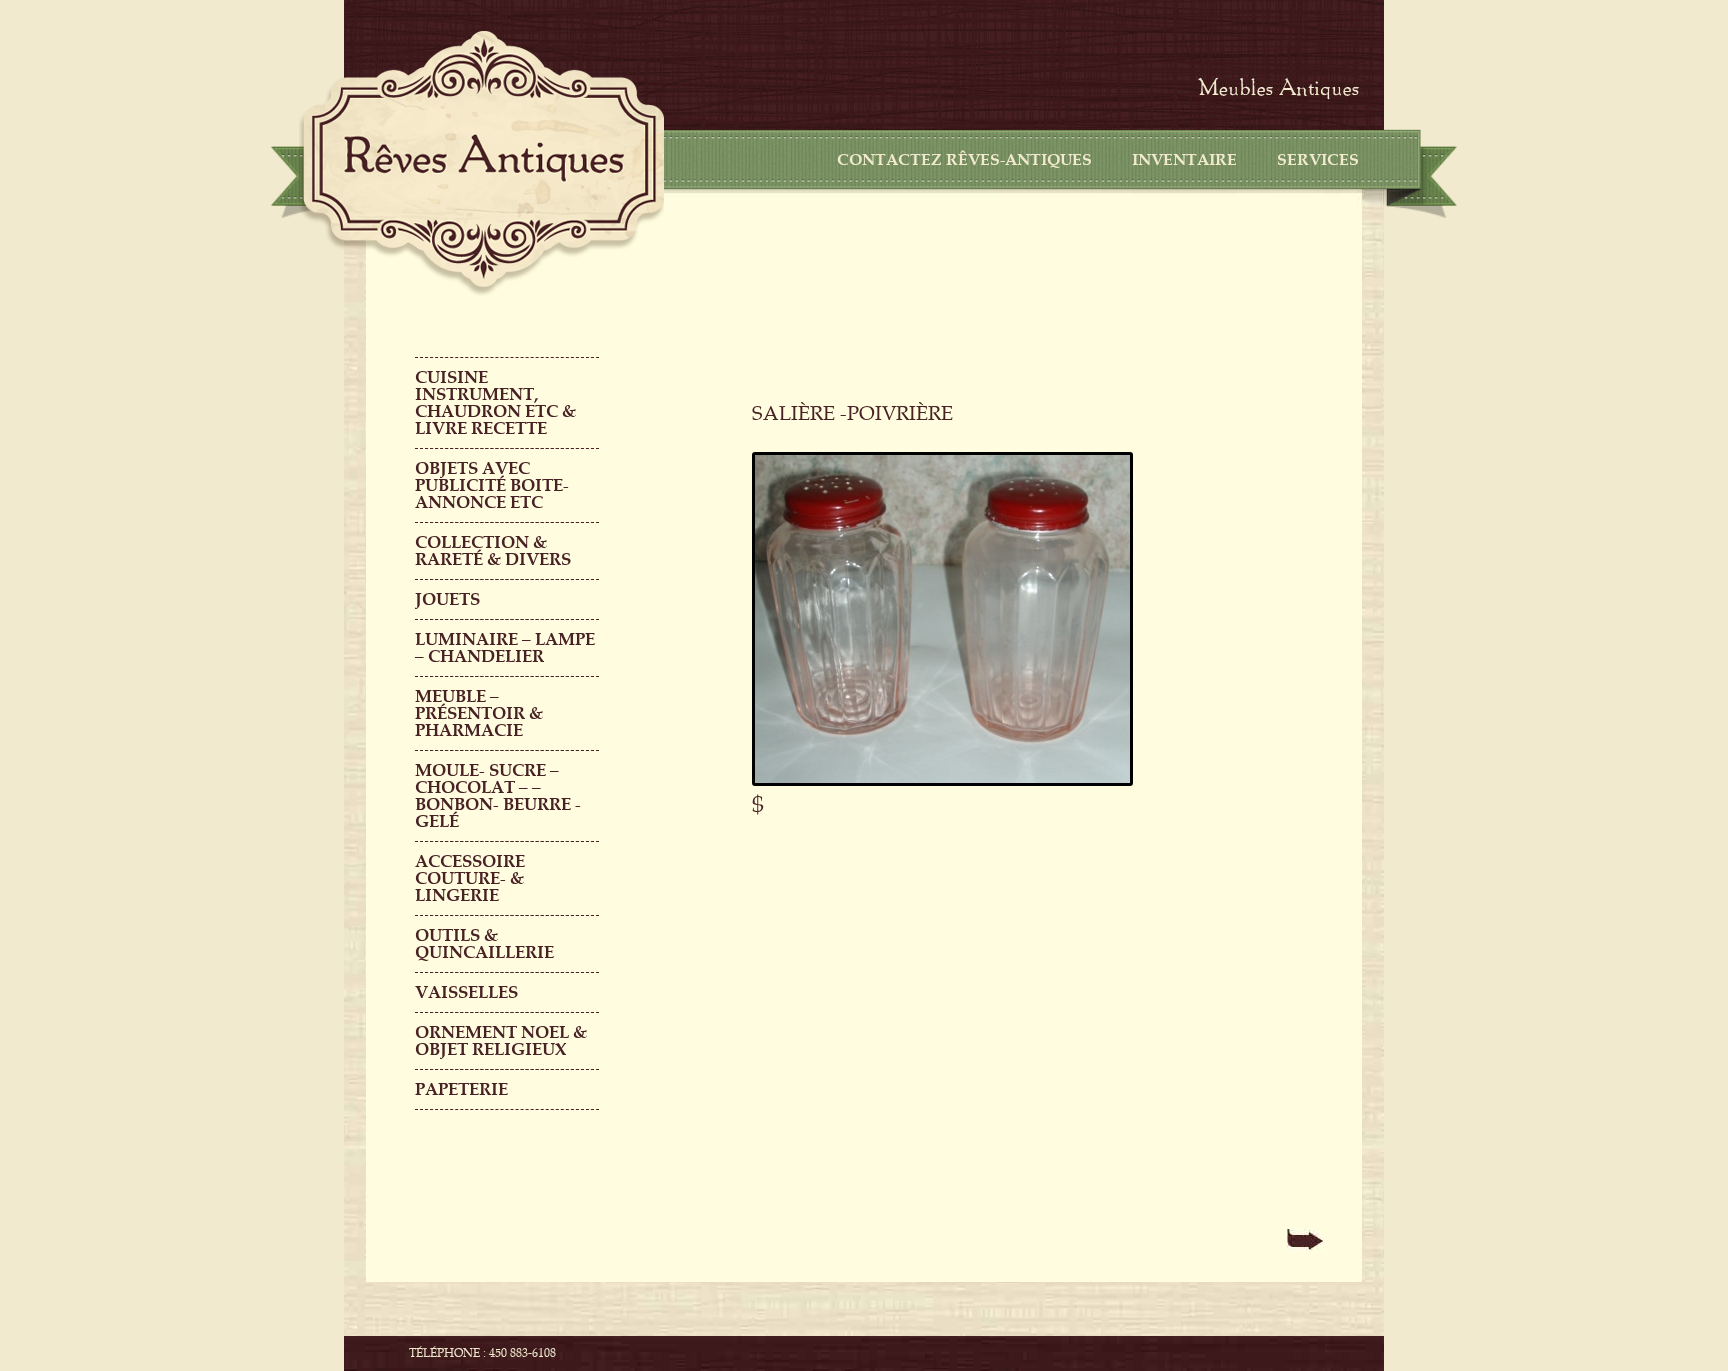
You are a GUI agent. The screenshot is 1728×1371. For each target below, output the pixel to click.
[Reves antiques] (484, 158)
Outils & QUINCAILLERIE (484, 944)
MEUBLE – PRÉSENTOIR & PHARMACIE (479, 713)
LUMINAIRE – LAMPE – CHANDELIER (505, 648)
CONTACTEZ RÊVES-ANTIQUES (964, 160)
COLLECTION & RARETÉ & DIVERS (493, 551)
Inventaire (1184, 160)
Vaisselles (466, 992)
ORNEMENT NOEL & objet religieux (501, 1041)
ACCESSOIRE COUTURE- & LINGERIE (470, 878)
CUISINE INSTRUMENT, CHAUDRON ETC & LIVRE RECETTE (495, 403)
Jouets (447, 599)
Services (1318, 160)
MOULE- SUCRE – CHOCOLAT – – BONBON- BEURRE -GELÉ (498, 796)
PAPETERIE (461, 1089)
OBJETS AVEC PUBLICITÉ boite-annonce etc (492, 485)
